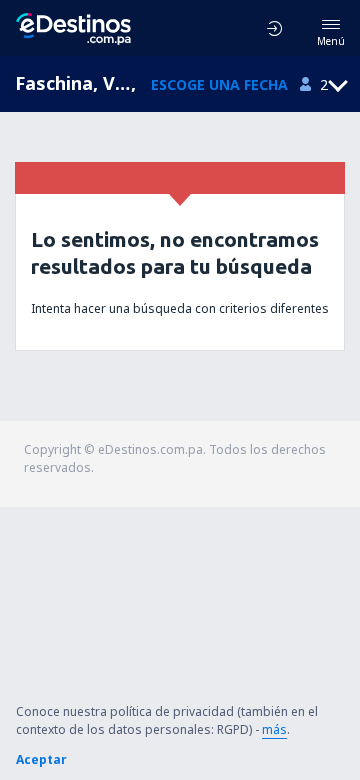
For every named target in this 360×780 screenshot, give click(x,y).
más (274, 729)
